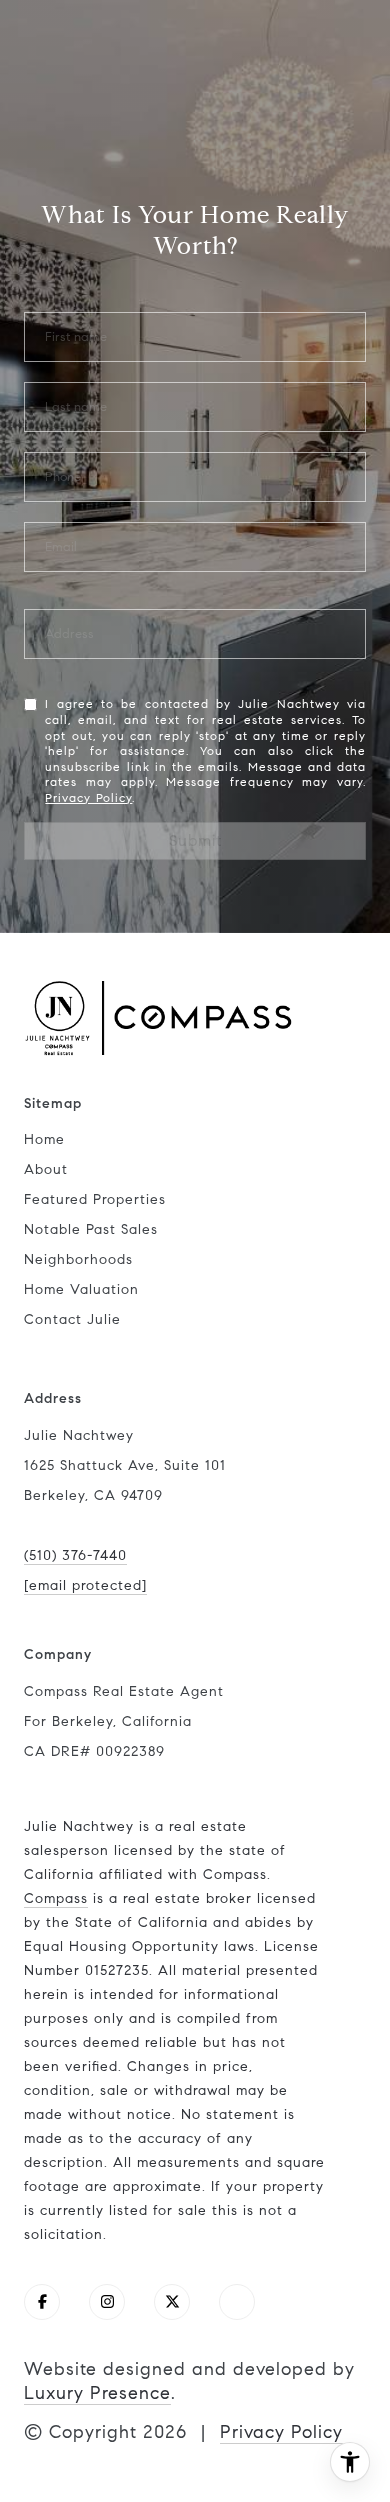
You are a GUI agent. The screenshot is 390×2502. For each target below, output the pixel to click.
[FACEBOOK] (42, 2302)
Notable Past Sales (91, 1229)
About (46, 1169)
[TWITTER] (172, 2302)
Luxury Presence (97, 2393)
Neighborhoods (78, 1259)
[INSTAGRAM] (107, 2302)
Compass (56, 1898)
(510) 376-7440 (75, 1555)
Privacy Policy (88, 797)
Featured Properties (95, 1199)
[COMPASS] (237, 2302)
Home (44, 1139)
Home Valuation (81, 1289)
